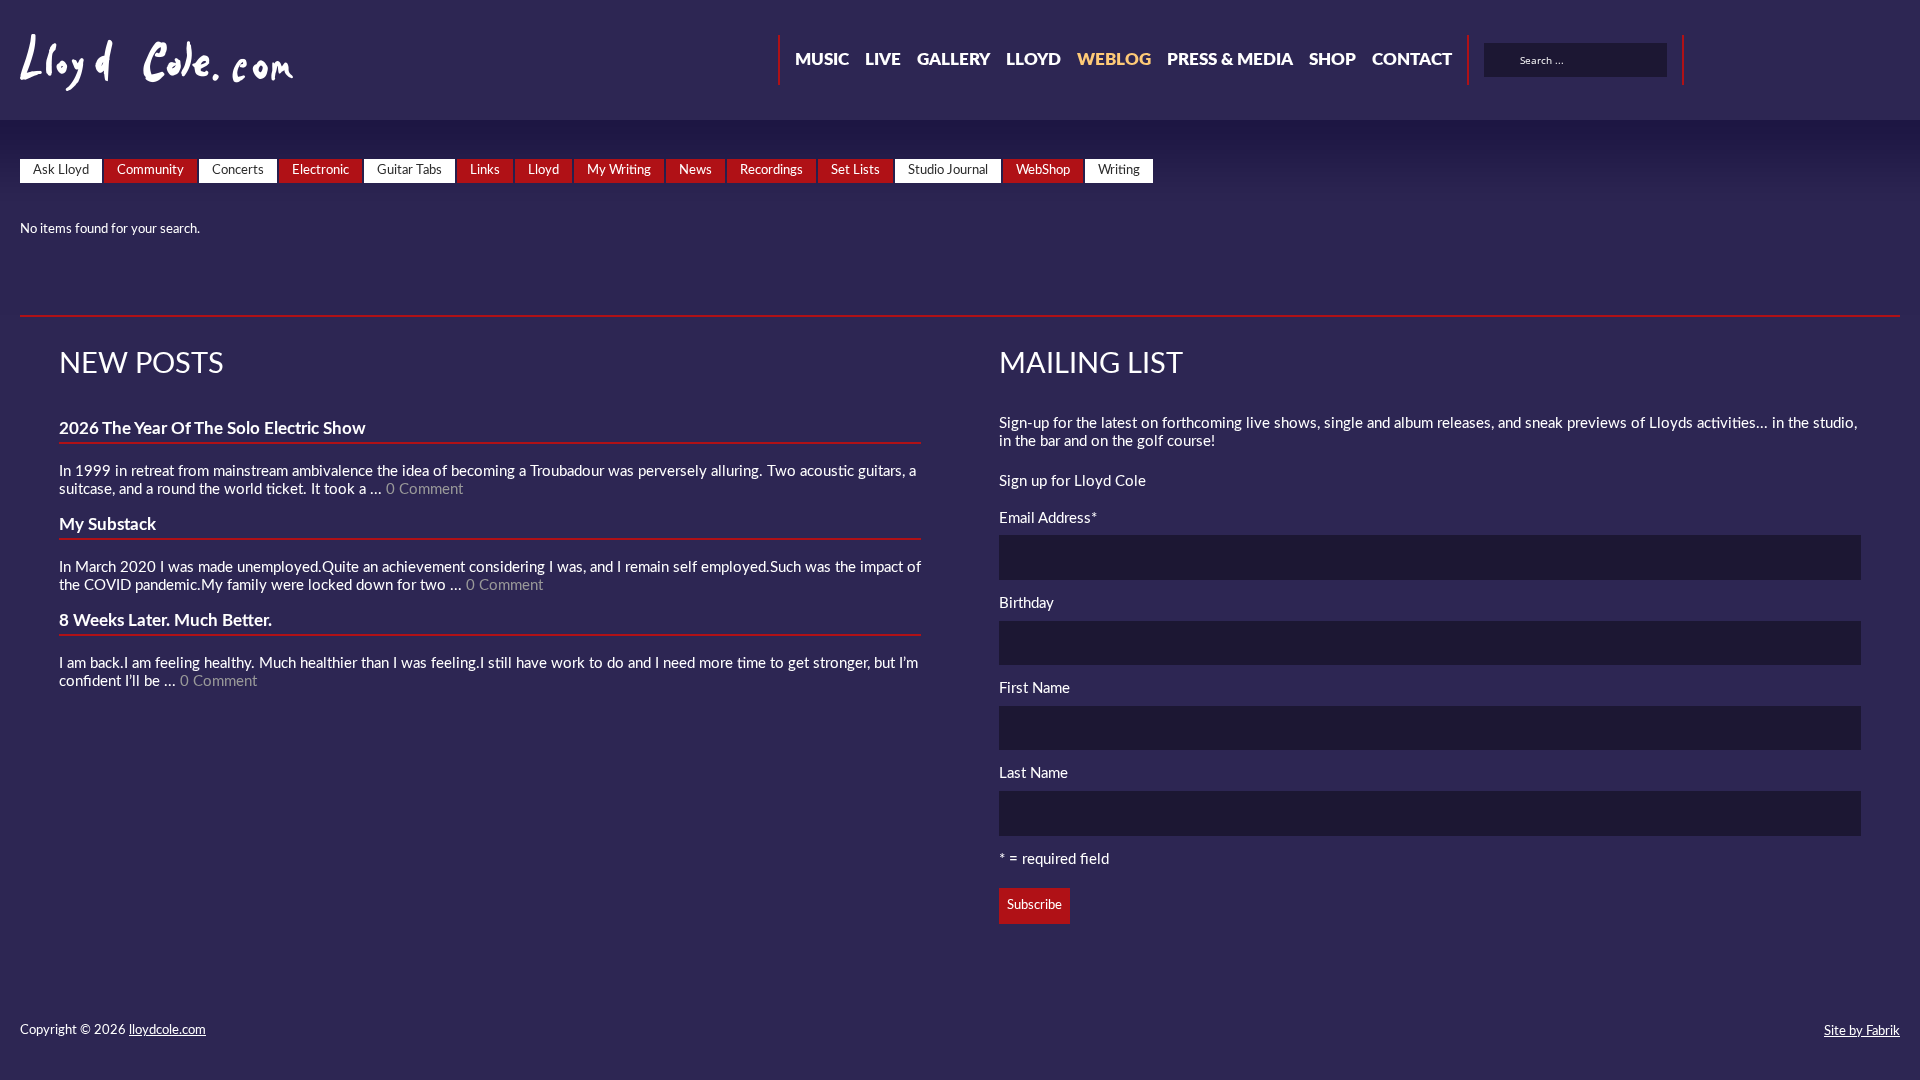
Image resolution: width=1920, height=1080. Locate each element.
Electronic (320, 170)
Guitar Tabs (409, 170)
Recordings (771, 170)
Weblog (1114, 59)
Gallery (953, 59)
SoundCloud (1784, 63)
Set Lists (855, 170)
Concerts (238, 170)
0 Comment (424, 489)
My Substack (107, 524)
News (695, 170)
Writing (1119, 170)
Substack (1892, 63)
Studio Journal (948, 170)
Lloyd (1033, 59)
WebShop (1043, 170)
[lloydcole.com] (136, 70)
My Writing (619, 170)
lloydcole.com (167, 1030)
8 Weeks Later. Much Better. (165, 620)
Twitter (1712, 63)
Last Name (1033, 773)
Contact (1412, 59)
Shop (1332, 59)
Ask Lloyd (61, 170)
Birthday (1026, 603)
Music (822, 59)
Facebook (1748, 63)
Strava (1820, 63)
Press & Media (1230, 59)
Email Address (1048, 518)
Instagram (1856, 63)
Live (883, 59)
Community (150, 170)
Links (485, 170)
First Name (1034, 688)
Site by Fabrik (1862, 1031)
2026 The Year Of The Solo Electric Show (212, 428)
